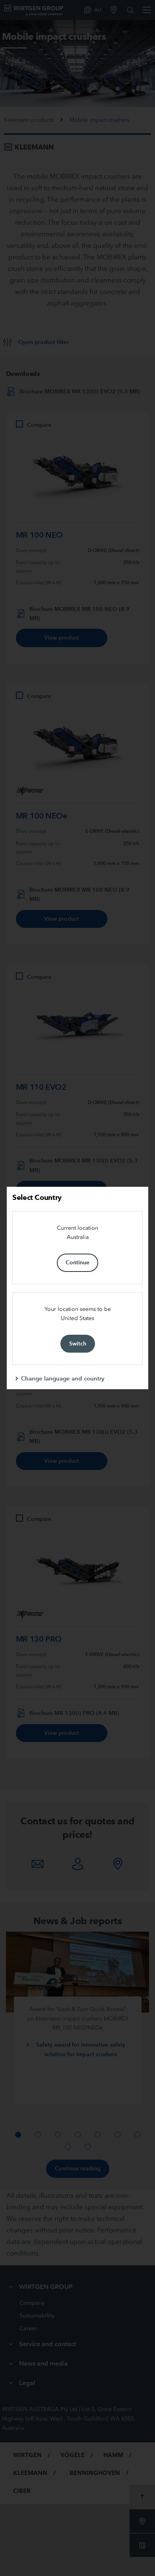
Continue (77, 1262)
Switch (78, 1343)
